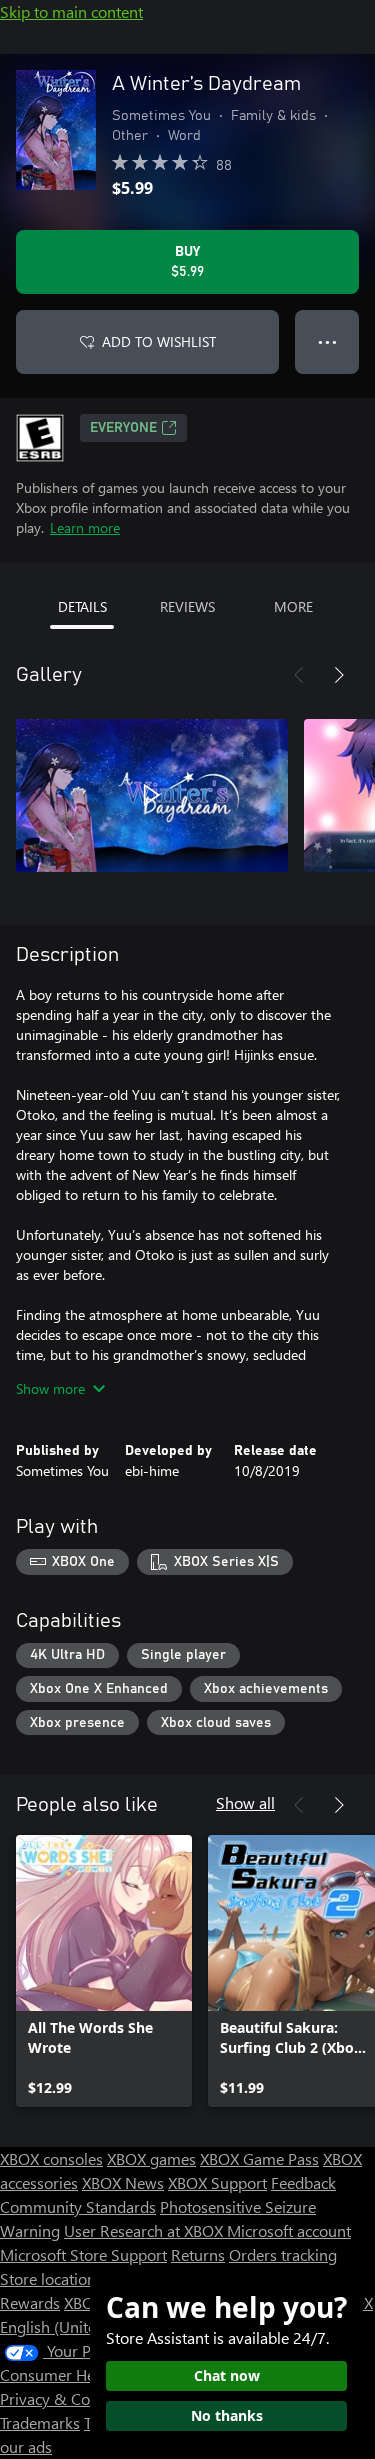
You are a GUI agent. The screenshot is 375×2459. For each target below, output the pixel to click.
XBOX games (151, 2158)
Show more (50, 1388)
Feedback (303, 2182)
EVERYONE (123, 428)
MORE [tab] (293, 606)
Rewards (30, 2302)
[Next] (339, 675)
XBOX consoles (51, 2158)
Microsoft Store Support (83, 2254)
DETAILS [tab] (82, 606)
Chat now (227, 2375)
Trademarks (40, 2422)
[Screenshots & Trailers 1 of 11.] (152, 795)
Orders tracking (283, 2254)
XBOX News (123, 2182)
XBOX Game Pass (259, 2158)
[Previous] (299, 675)
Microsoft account (289, 2230)
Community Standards (78, 2206)
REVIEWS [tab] (187, 606)
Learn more (85, 527)
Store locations (51, 2278)
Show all (245, 1802)
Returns (198, 2254)
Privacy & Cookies (63, 2398)
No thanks (227, 2415)
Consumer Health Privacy (87, 2374)
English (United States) (78, 2326)
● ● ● (327, 341)
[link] (104, 1971)
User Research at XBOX (145, 2230)
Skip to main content (71, 11)
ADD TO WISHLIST (159, 341)
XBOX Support (217, 2182)
